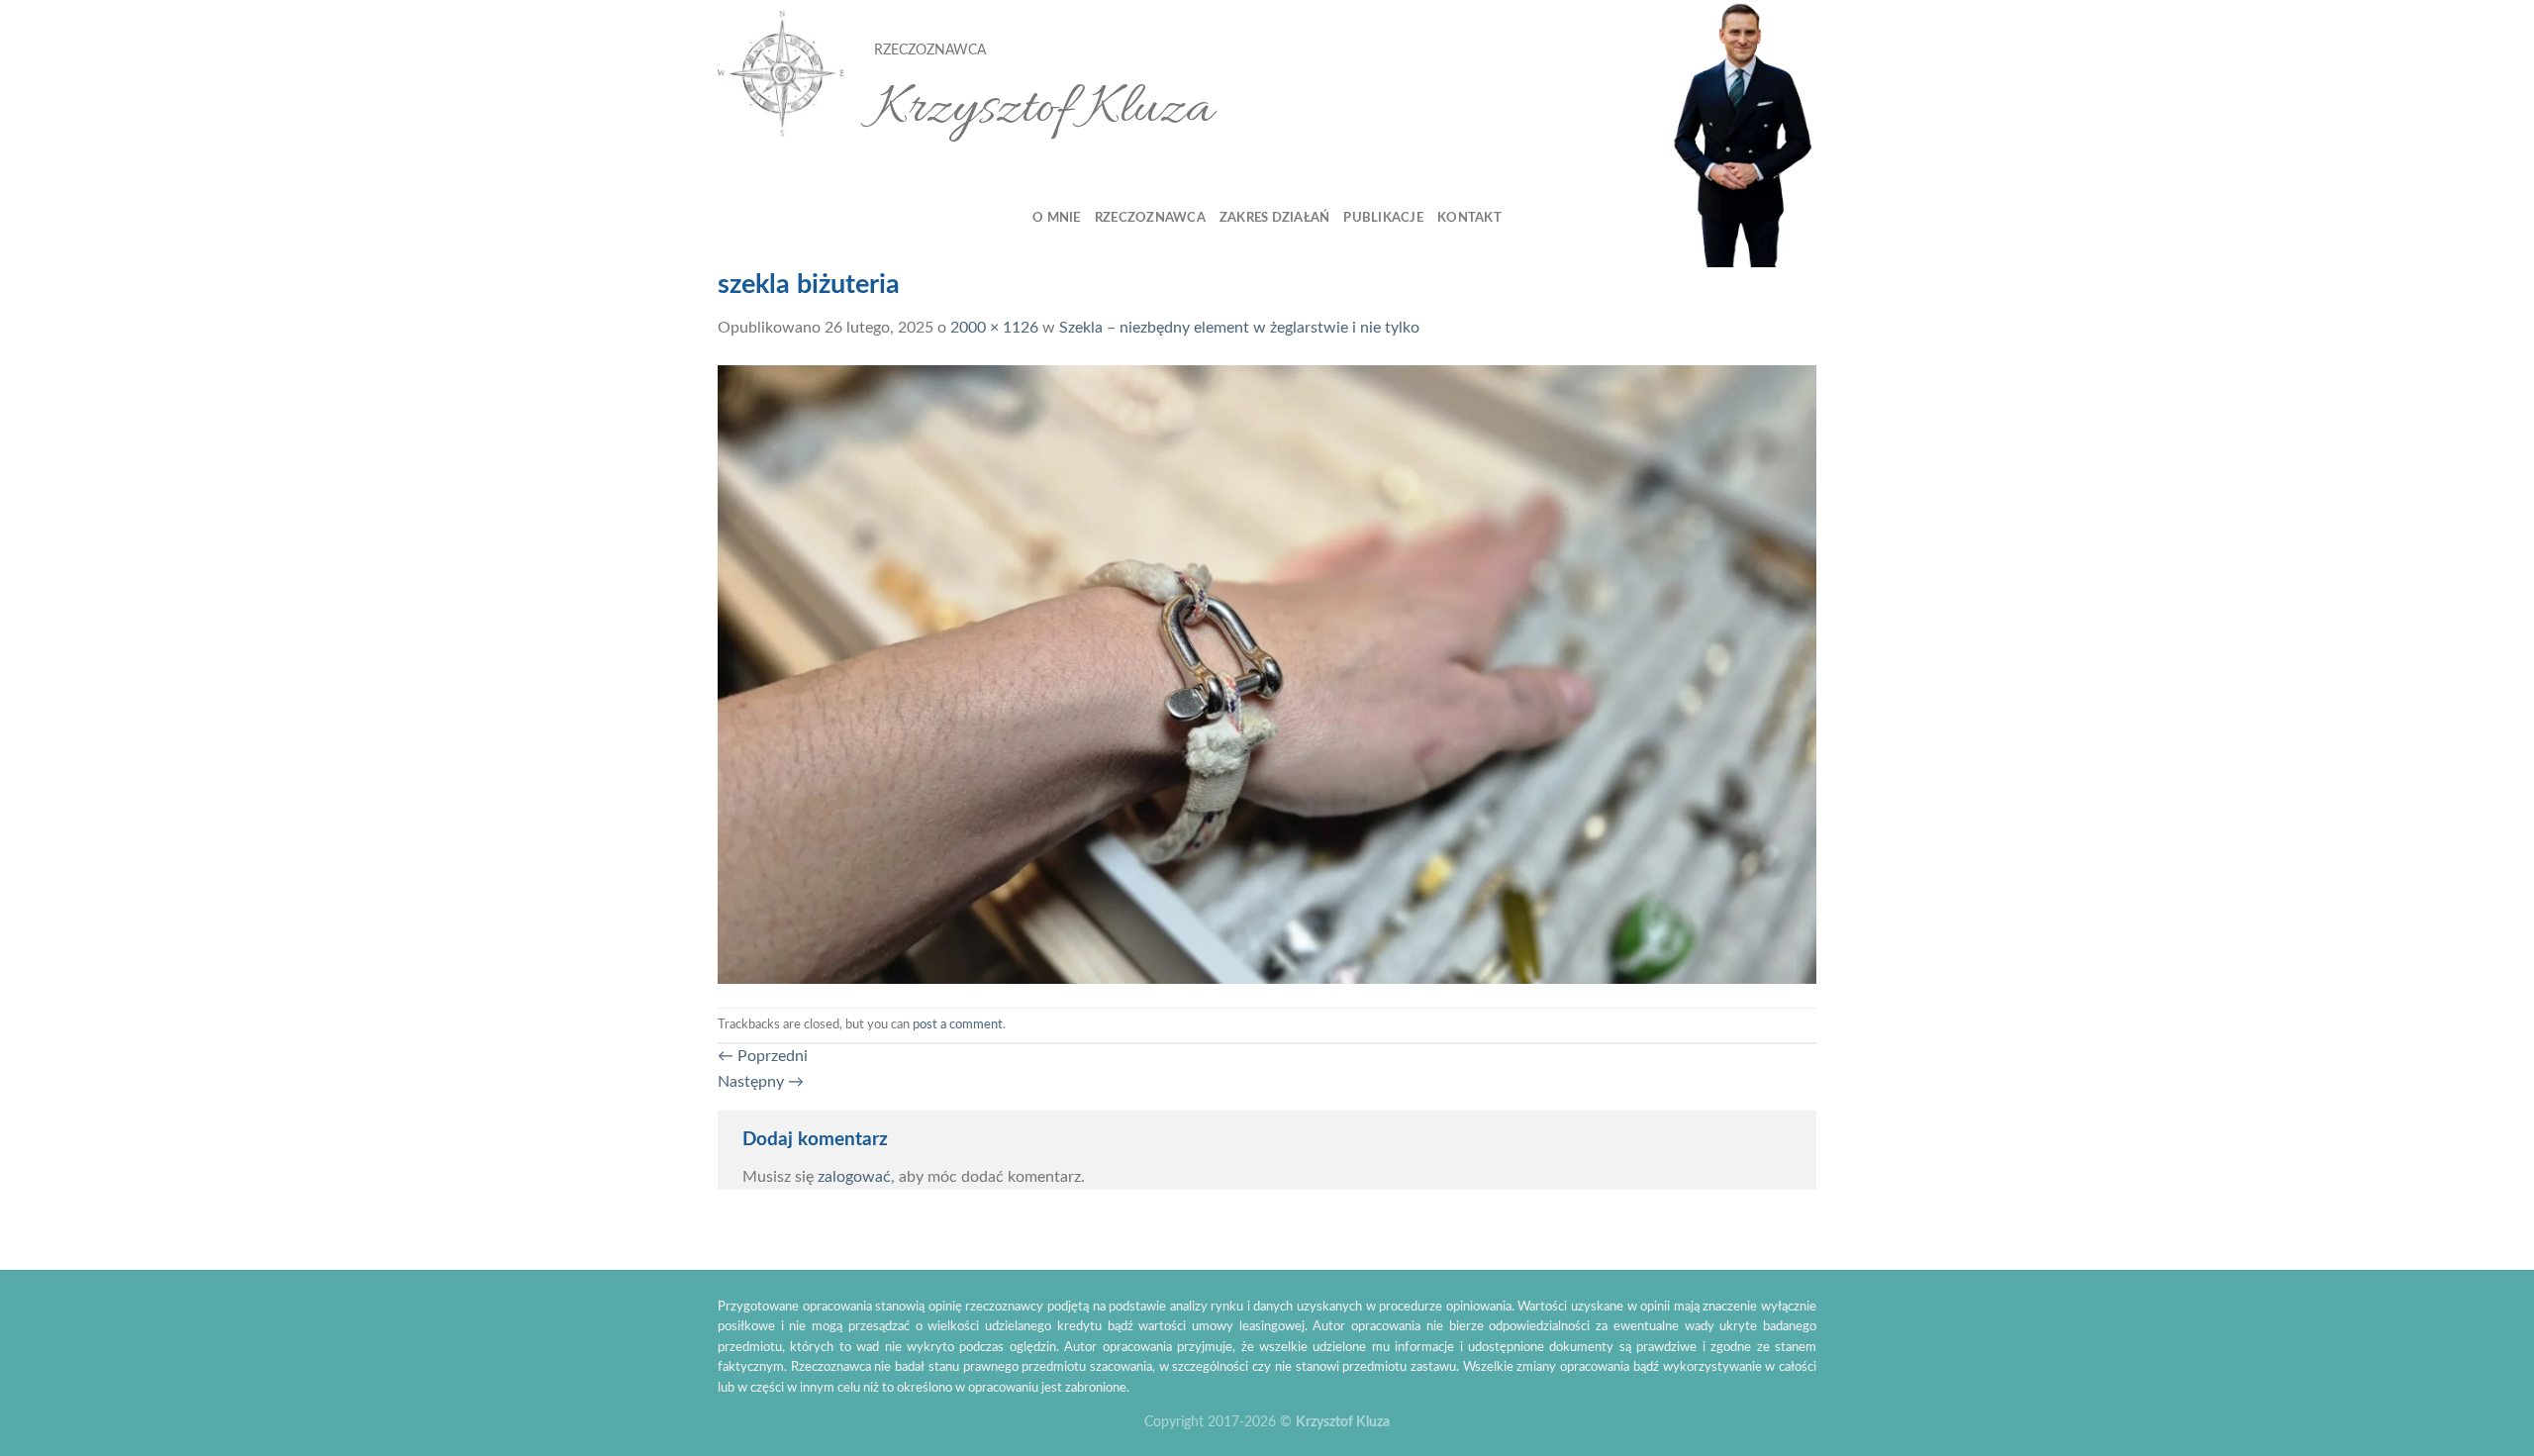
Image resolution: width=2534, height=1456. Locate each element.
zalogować (854, 1177)
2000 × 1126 (994, 328)
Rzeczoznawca (1150, 218)
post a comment (958, 1024)
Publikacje (1383, 218)
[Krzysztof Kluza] (781, 75)
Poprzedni (763, 1056)
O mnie (1057, 218)
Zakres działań (1275, 218)
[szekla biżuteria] (1267, 673)
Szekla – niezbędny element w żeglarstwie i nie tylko (1239, 328)
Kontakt (1469, 218)
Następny (761, 1082)
